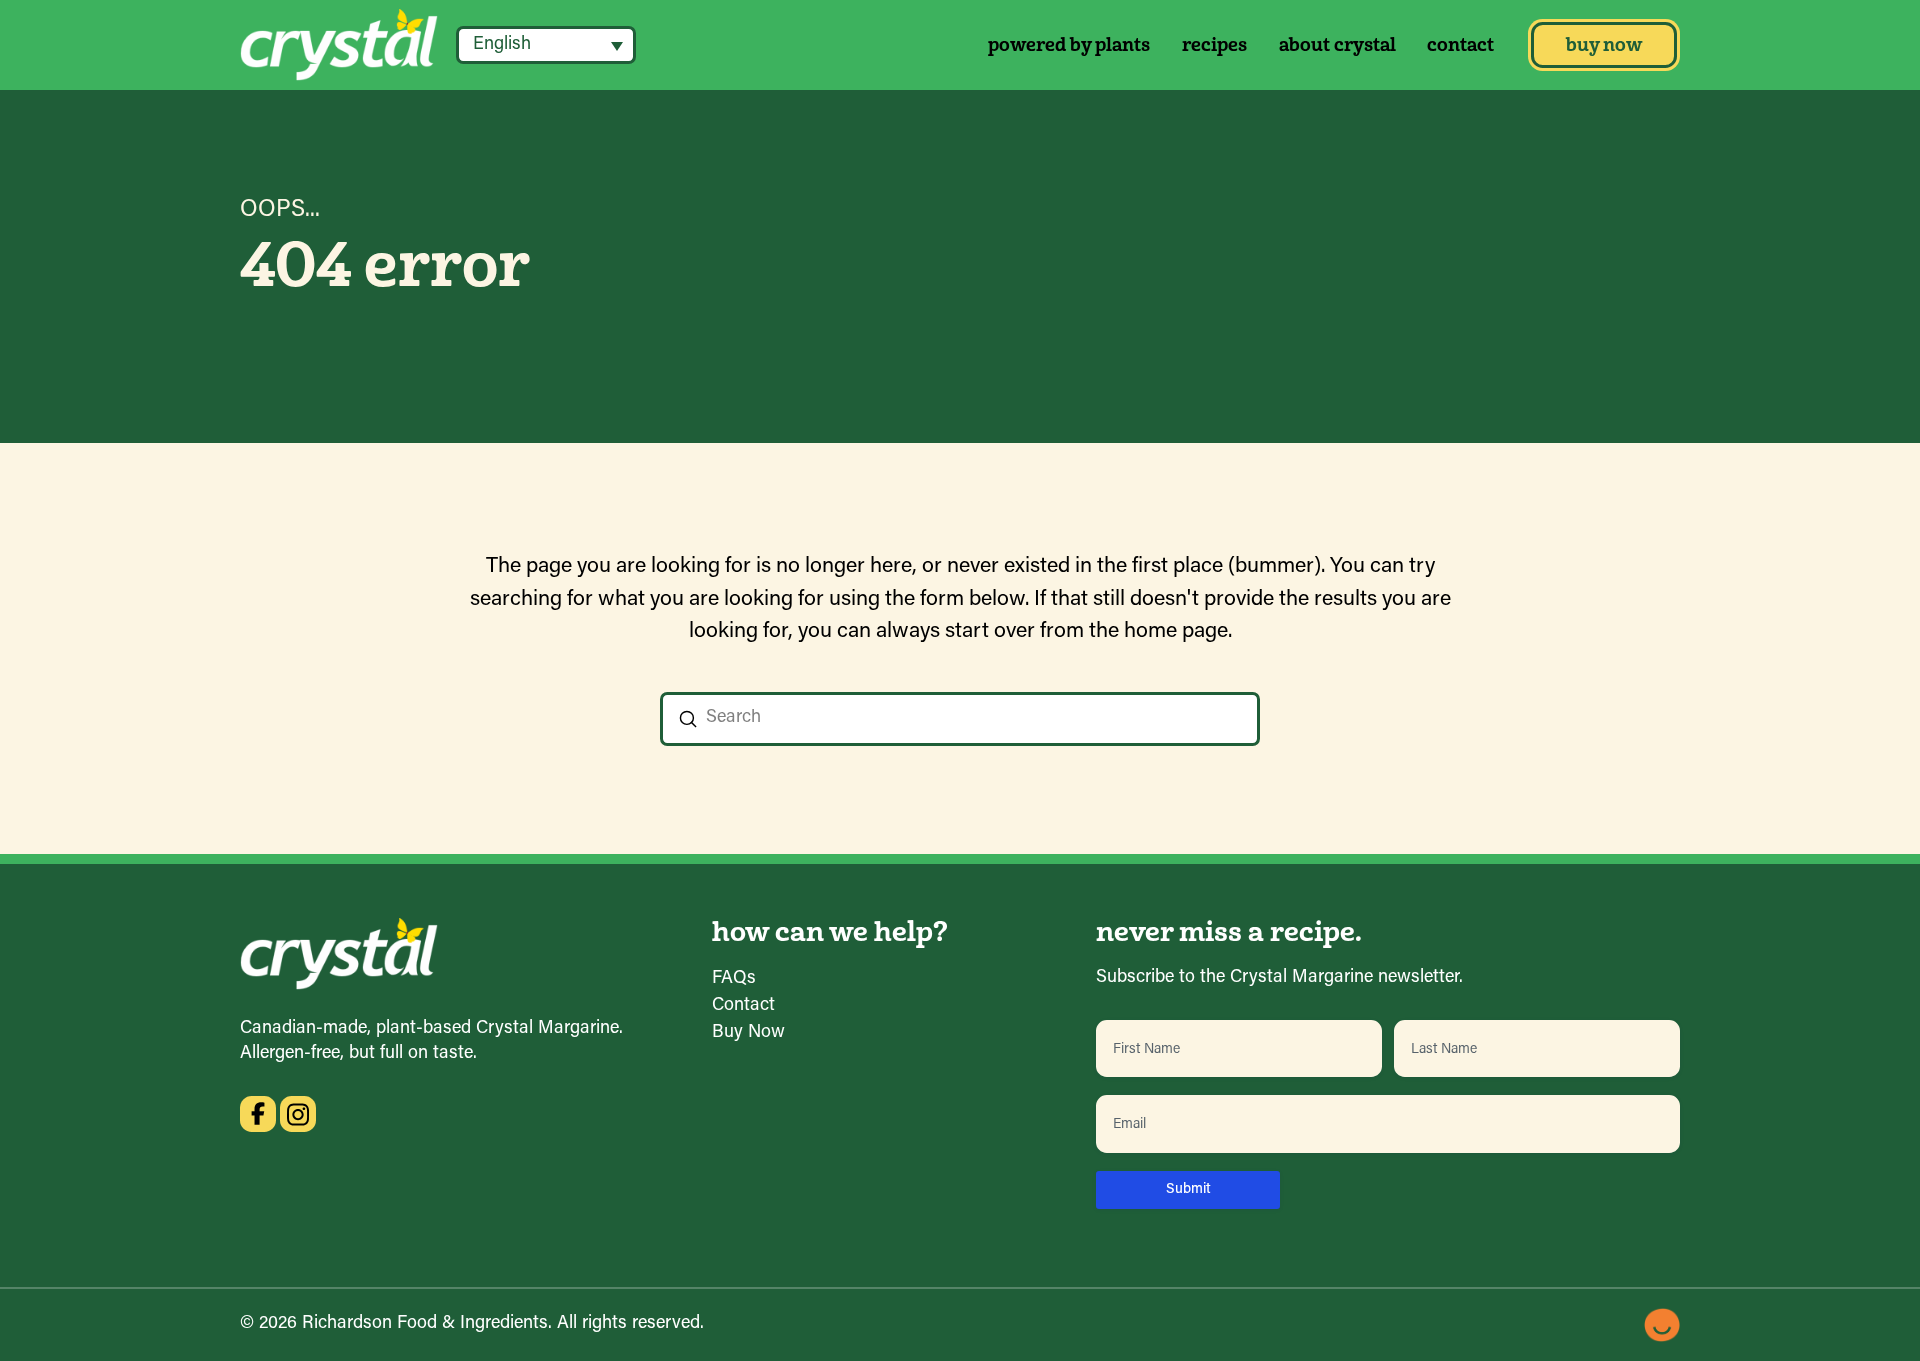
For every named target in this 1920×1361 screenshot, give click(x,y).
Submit (1188, 1189)
